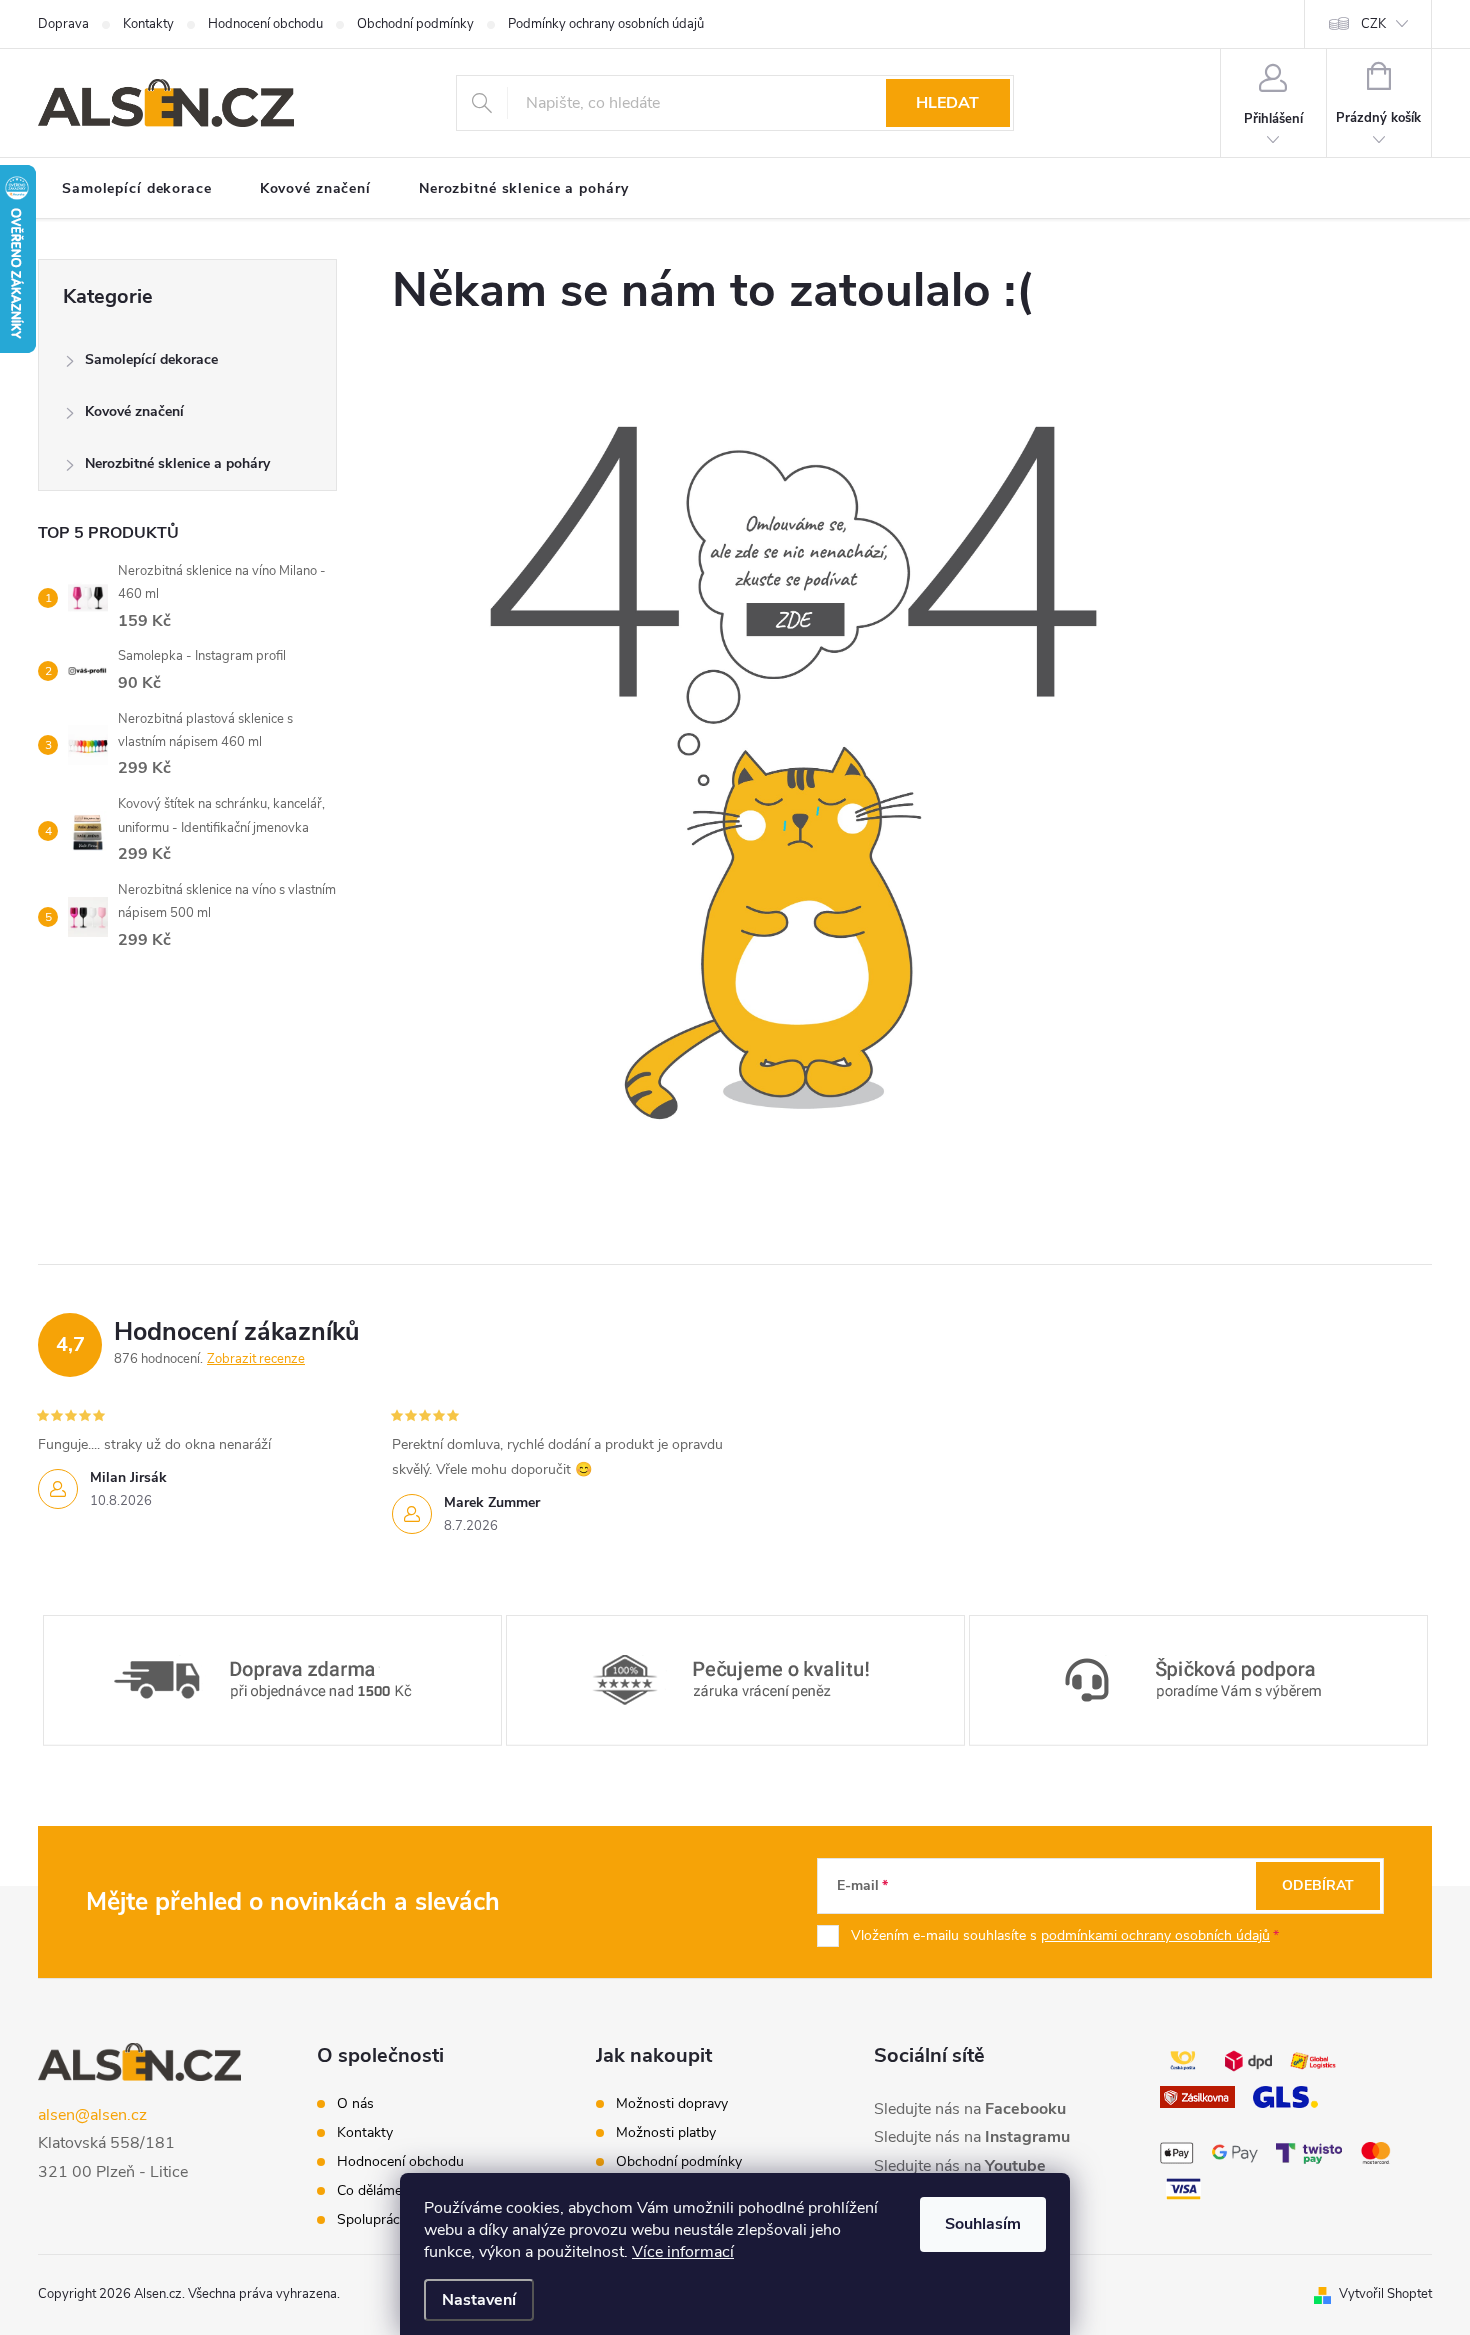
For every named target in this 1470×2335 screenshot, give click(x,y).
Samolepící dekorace (151, 359)
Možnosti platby (666, 2133)
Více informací (683, 2252)
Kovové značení (134, 411)
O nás (355, 2104)
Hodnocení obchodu (265, 24)
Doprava (63, 24)
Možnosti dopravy (672, 2104)
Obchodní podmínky (415, 24)
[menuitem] (137, 189)
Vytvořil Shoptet (1385, 2294)
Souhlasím (983, 2224)
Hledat (947, 103)
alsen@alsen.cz (92, 2115)
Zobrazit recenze (256, 1359)
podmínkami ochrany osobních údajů (1155, 1935)
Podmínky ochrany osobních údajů (606, 24)
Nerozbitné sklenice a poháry (177, 463)
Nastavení (479, 2300)
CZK (1373, 24)
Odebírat (1318, 1885)
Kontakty (148, 24)
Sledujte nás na (970, 2109)
